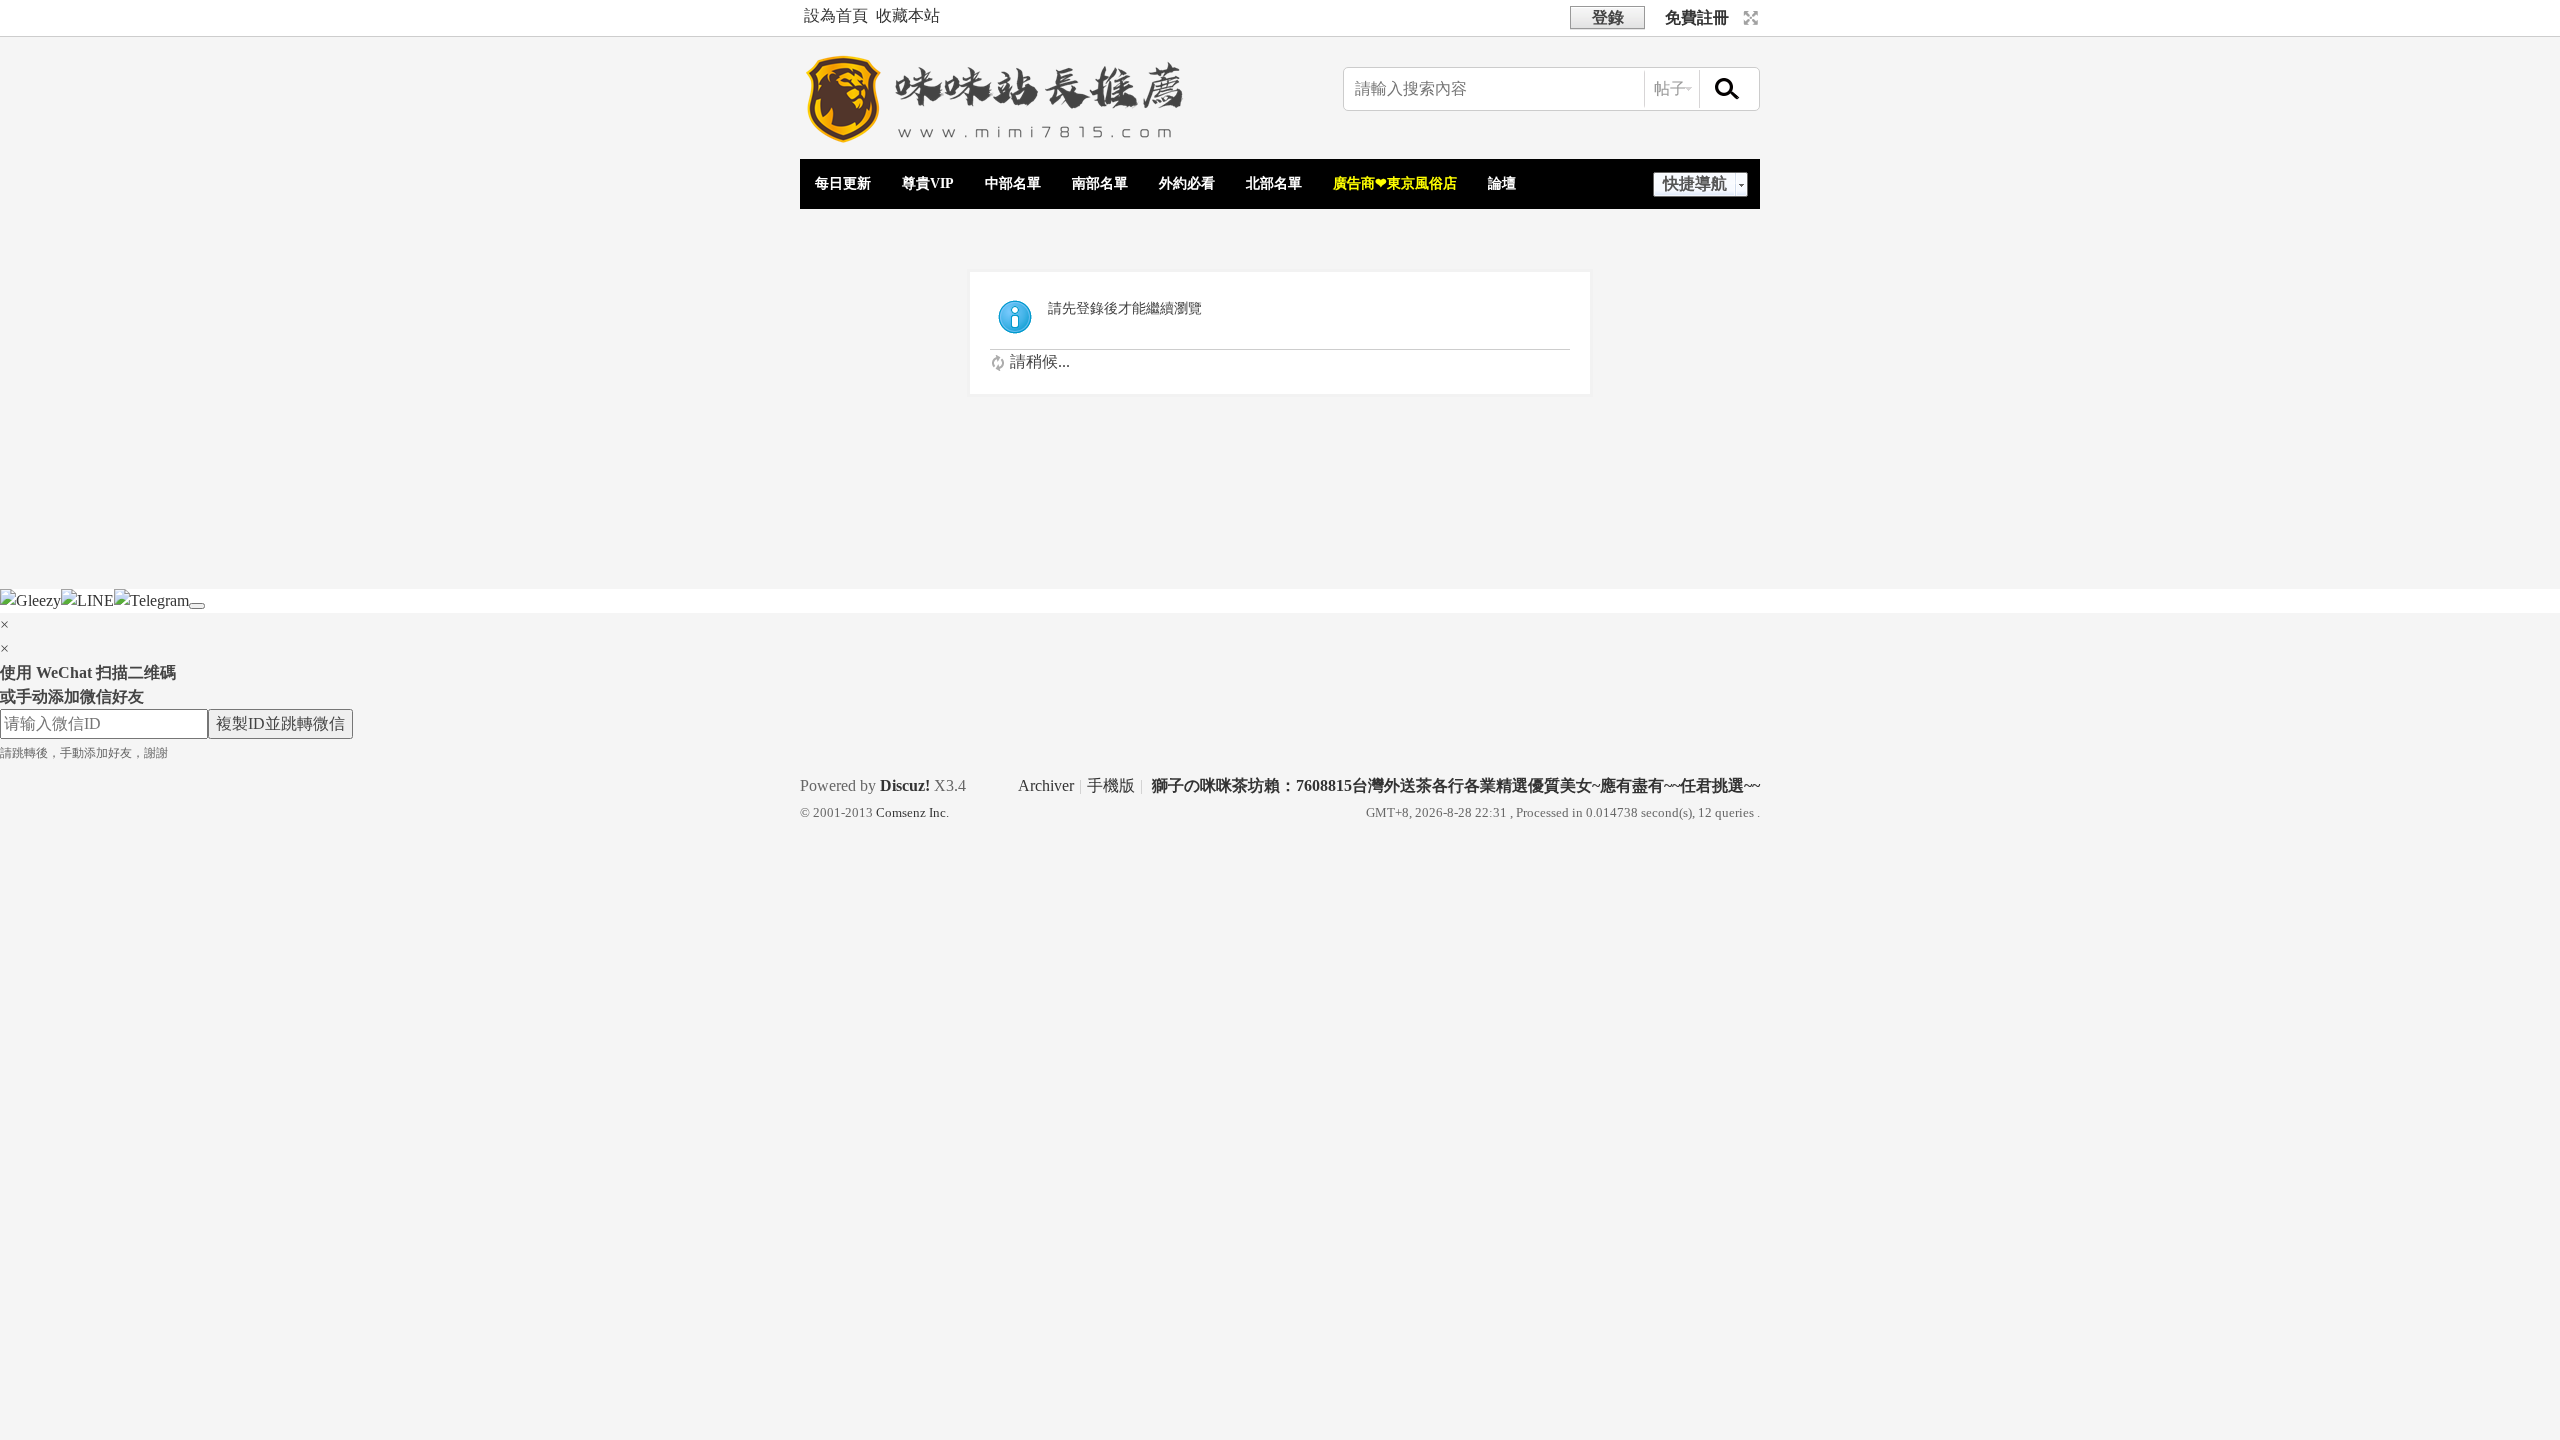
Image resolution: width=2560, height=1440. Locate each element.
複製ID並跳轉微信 (280, 723)
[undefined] (197, 606)
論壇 (1502, 183)
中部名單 (1013, 183)
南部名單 (1100, 183)
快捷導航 (1695, 183)
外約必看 (1187, 183)
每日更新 (843, 183)
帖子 (1670, 88)
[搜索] (1728, 89)
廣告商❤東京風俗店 (1395, 183)
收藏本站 (908, 15)
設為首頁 (836, 15)
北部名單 (1274, 183)
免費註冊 (1697, 17)
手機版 (1111, 785)
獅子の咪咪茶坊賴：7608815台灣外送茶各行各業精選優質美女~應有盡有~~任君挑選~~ (1456, 785)
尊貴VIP (928, 183)
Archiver (1046, 785)
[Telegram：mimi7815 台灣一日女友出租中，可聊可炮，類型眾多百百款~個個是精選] (1000, 145)
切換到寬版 (1748, 18)
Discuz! (905, 785)
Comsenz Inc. (912, 812)
